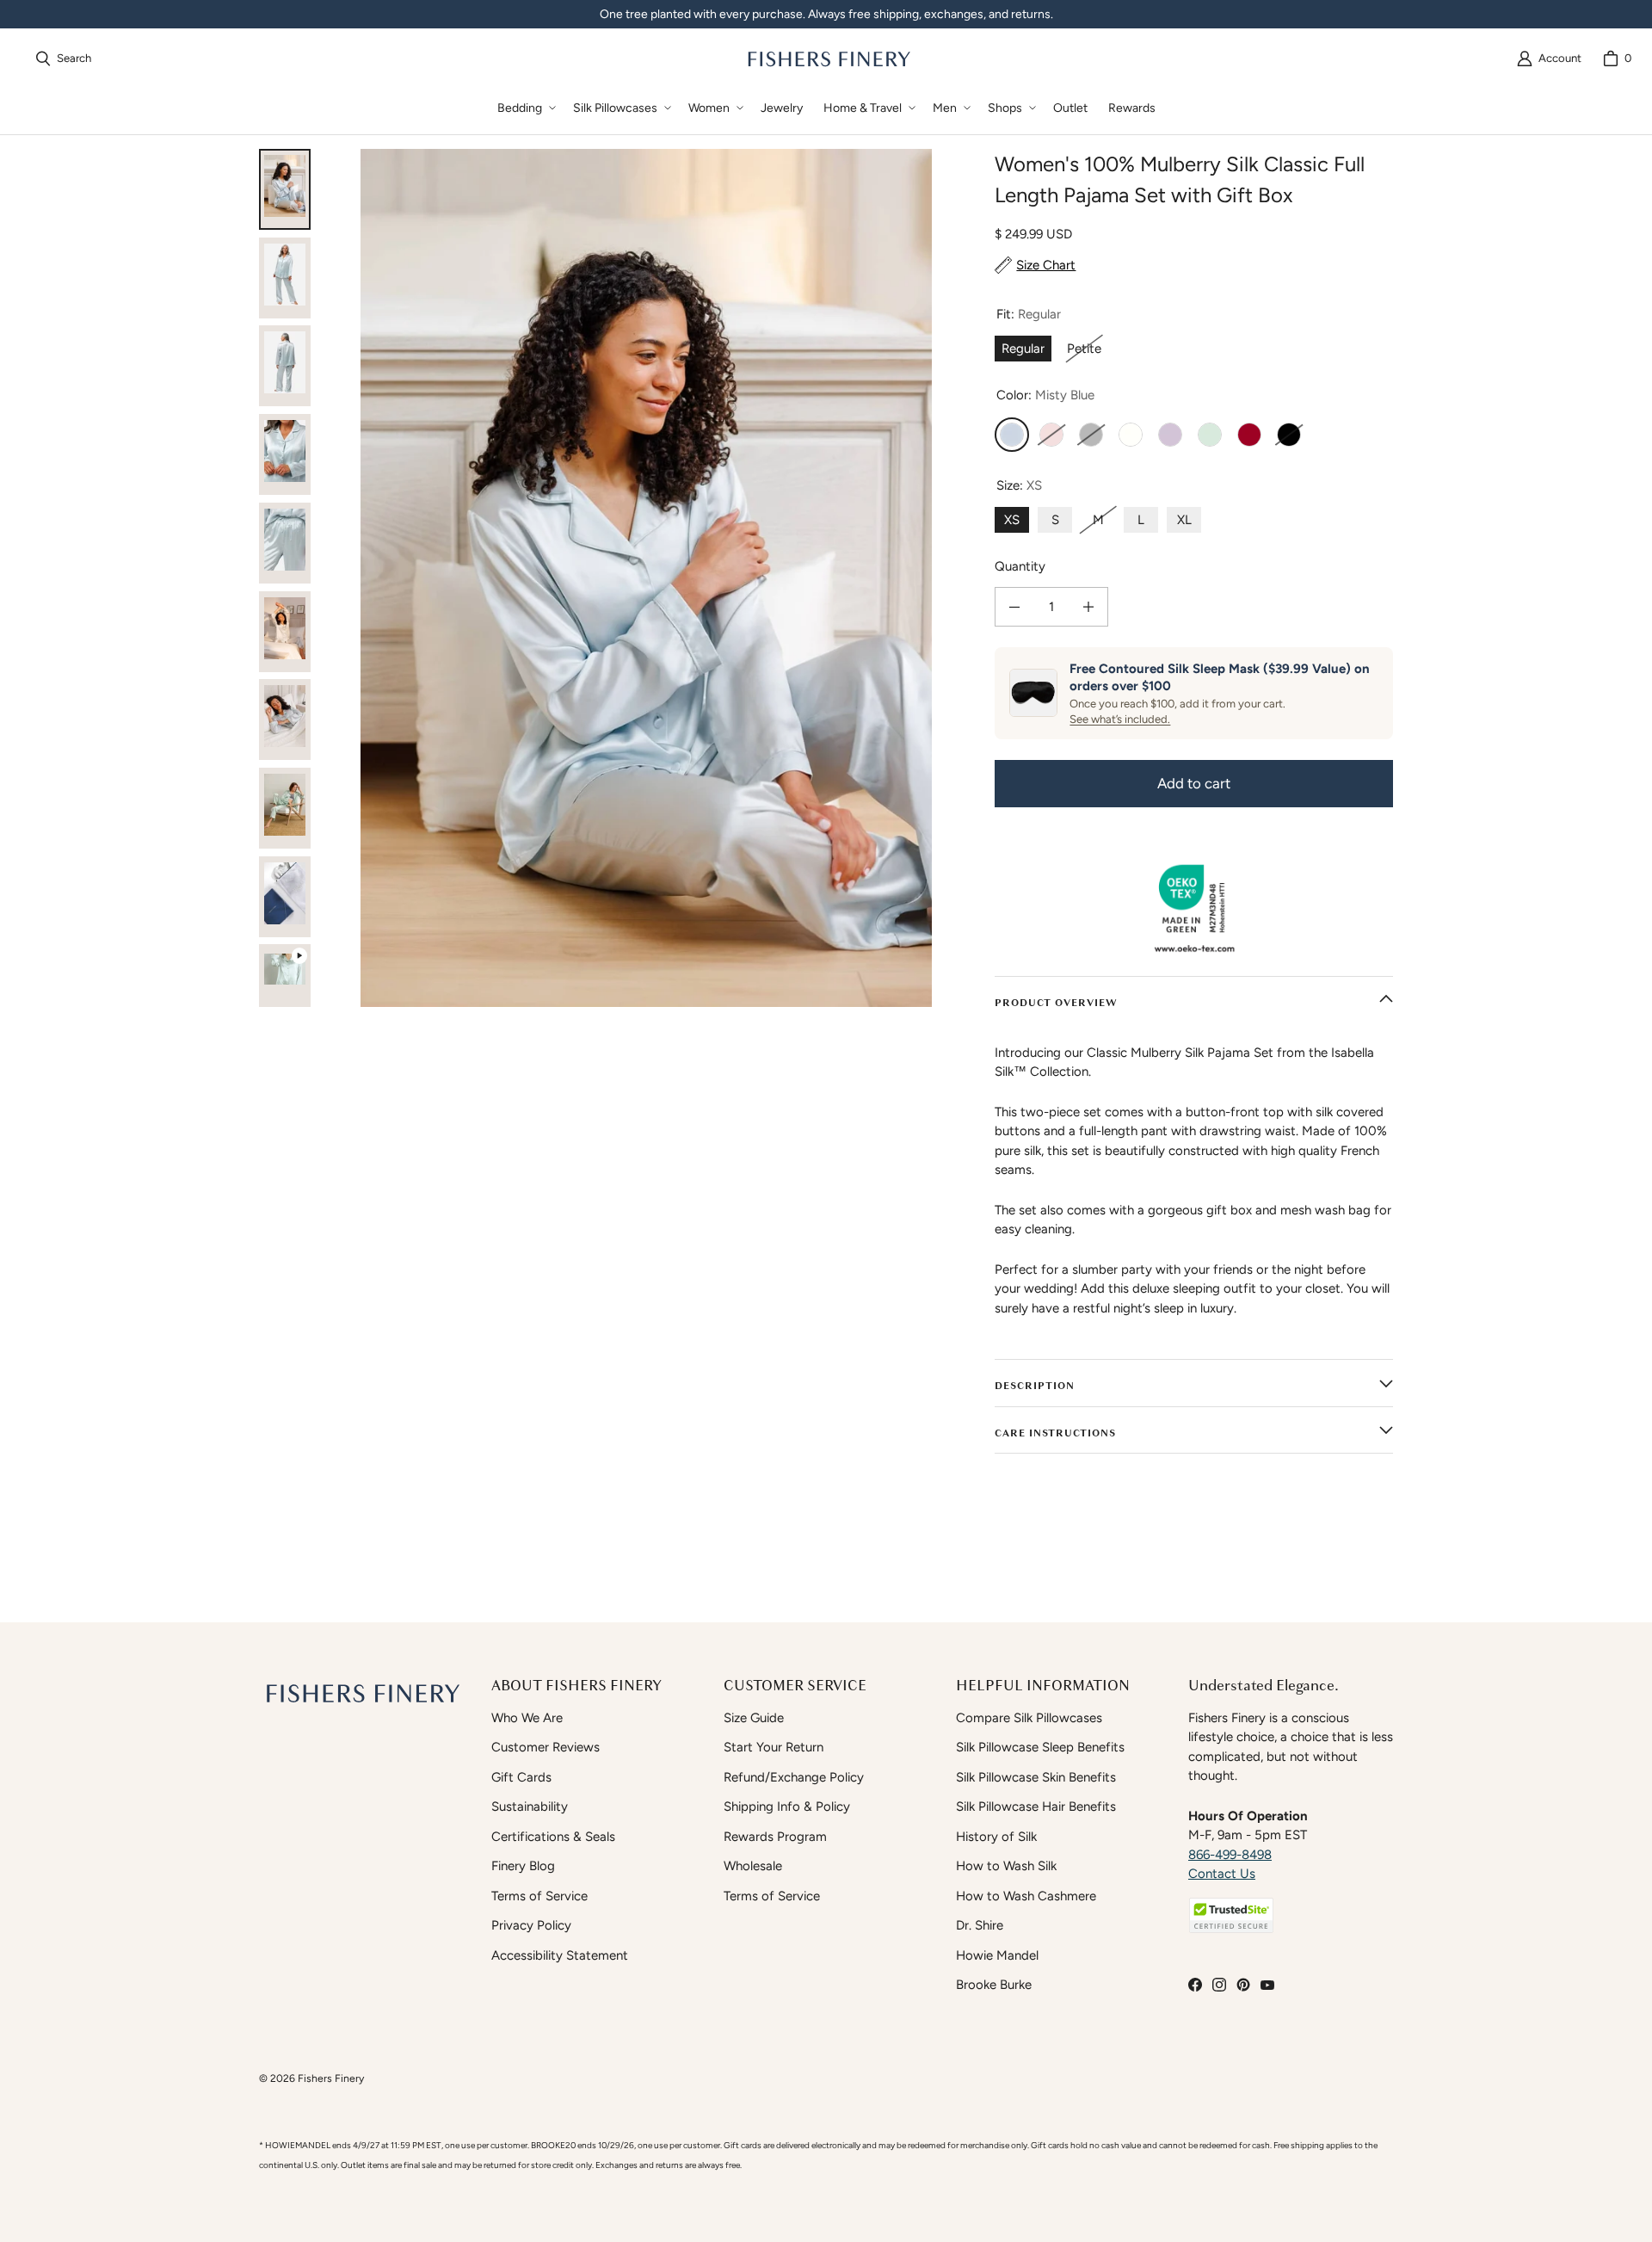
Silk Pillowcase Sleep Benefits (1040, 1747)
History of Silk (996, 1837)
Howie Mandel (997, 1955)
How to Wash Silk (1006, 1866)
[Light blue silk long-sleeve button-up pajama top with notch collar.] (285, 454)
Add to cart (1194, 783)
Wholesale (753, 1866)
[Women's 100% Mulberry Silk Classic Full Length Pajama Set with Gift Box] (285, 985)
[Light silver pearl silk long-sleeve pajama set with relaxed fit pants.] (285, 366)
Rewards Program (775, 1837)
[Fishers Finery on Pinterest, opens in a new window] (1243, 1985)
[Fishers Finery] (828, 59)
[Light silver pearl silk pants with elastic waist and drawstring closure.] (285, 543)
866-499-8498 (1230, 1855)
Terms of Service (539, 1896)
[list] (646, 578)
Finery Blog (523, 1866)
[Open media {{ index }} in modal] (646, 578)
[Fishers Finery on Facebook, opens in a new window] (1195, 1985)
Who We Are (527, 1718)
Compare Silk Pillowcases (1029, 1718)
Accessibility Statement (560, 1955)
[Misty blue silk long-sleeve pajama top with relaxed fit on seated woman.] (285, 632)
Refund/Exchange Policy (794, 1777)
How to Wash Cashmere (1026, 1896)
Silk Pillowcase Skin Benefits (1036, 1777)
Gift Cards (521, 1777)
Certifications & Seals (553, 1837)
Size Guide (754, 1718)
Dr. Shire (980, 1925)
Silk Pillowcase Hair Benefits (1036, 1807)
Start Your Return (774, 1747)
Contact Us (1222, 1874)
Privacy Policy (531, 1925)
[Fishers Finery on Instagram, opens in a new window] (1219, 1985)
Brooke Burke (994, 1985)
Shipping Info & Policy (787, 1807)
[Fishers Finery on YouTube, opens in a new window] (1267, 1985)
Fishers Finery (331, 2078)
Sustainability (530, 1807)
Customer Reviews (546, 1747)
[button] (525, 108)
